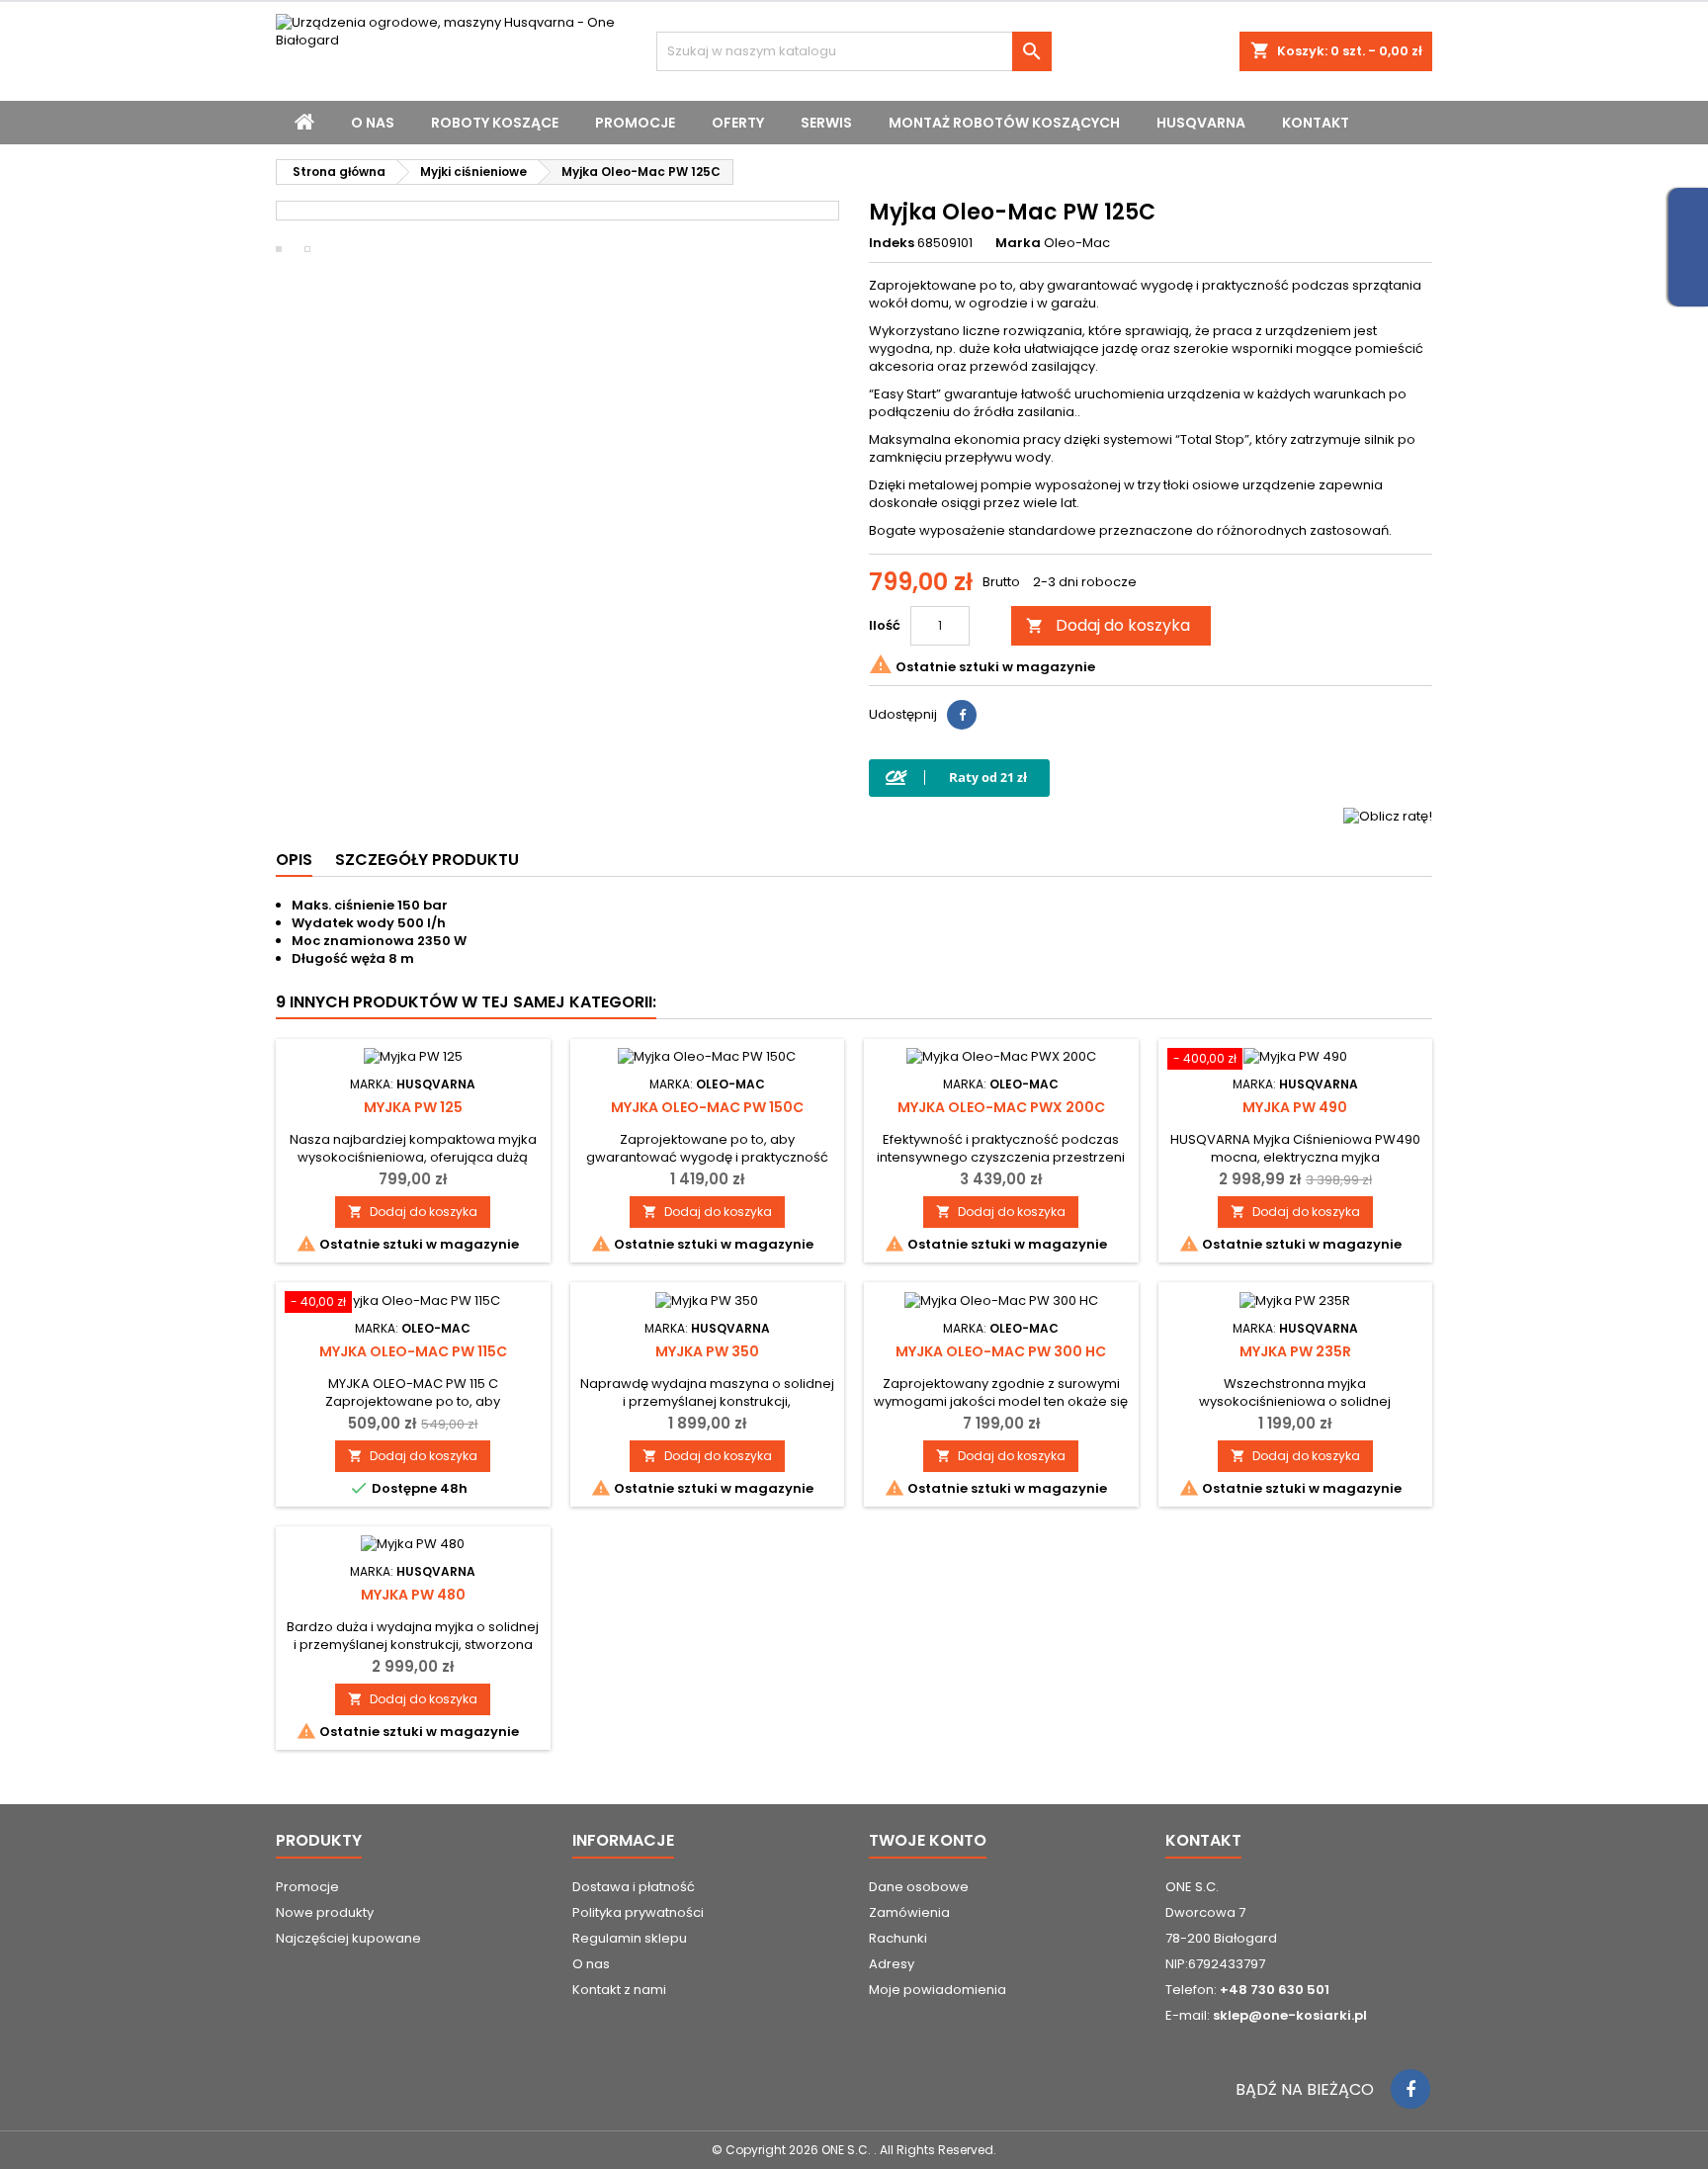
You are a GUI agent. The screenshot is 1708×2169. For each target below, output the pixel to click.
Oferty (738, 123)
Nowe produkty (325, 1912)
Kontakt (1316, 123)
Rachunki (898, 1938)
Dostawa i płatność (634, 1887)
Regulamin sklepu (630, 1938)
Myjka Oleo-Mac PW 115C (413, 1351)
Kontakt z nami (619, 1990)
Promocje (635, 123)
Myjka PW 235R (1295, 1351)
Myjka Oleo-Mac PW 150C (707, 1107)
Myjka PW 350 (707, 1351)
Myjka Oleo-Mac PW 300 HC (1001, 1351)
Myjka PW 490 (1295, 1107)
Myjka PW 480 (413, 1595)
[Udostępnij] (962, 715)
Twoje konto (928, 1840)
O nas (373, 123)
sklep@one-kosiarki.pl (1290, 2015)
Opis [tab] (294, 860)
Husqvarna (1201, 123)
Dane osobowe (919, 1887)
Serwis (826, 123)
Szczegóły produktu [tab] (427, 860)
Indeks (892, 243)
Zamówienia (909, 1912)
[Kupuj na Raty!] (959, 778)
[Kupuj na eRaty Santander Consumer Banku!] (1388, 815)
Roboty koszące (495, 123)
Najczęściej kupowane (348, 1938)
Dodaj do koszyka (1108, 625)
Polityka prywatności (638, 1912)
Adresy (892, 1964)
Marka (1018, 243)
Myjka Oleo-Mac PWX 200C (1001, 1107)
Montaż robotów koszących (1004, 123)
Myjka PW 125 (413, 1107)
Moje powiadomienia (938, 1990)
